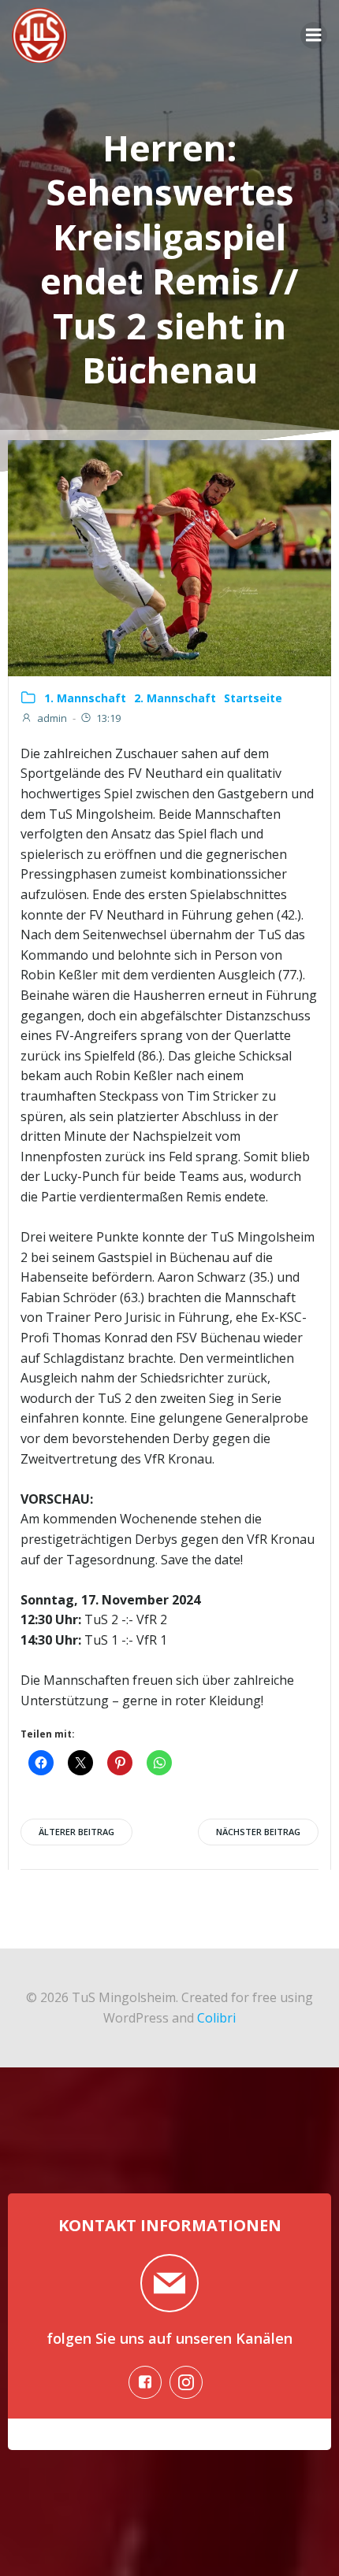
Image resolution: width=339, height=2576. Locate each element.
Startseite (253, 698)
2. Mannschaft (175, 698)
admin (52, 718)
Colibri (216, 2018)
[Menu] (314, 35)
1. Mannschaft (85, 698)
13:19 (108, 718)
